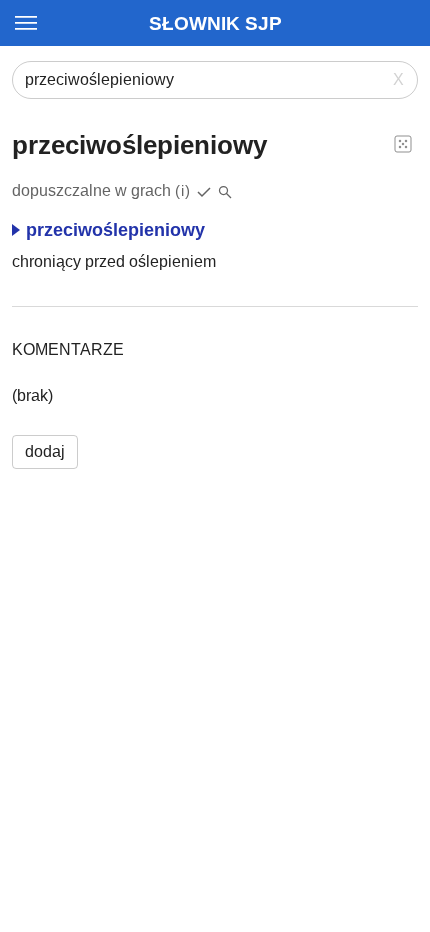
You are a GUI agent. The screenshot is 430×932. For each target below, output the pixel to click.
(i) (183, 190)
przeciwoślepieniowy (115, 230)
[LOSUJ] (403, 143)
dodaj (45, 451)
